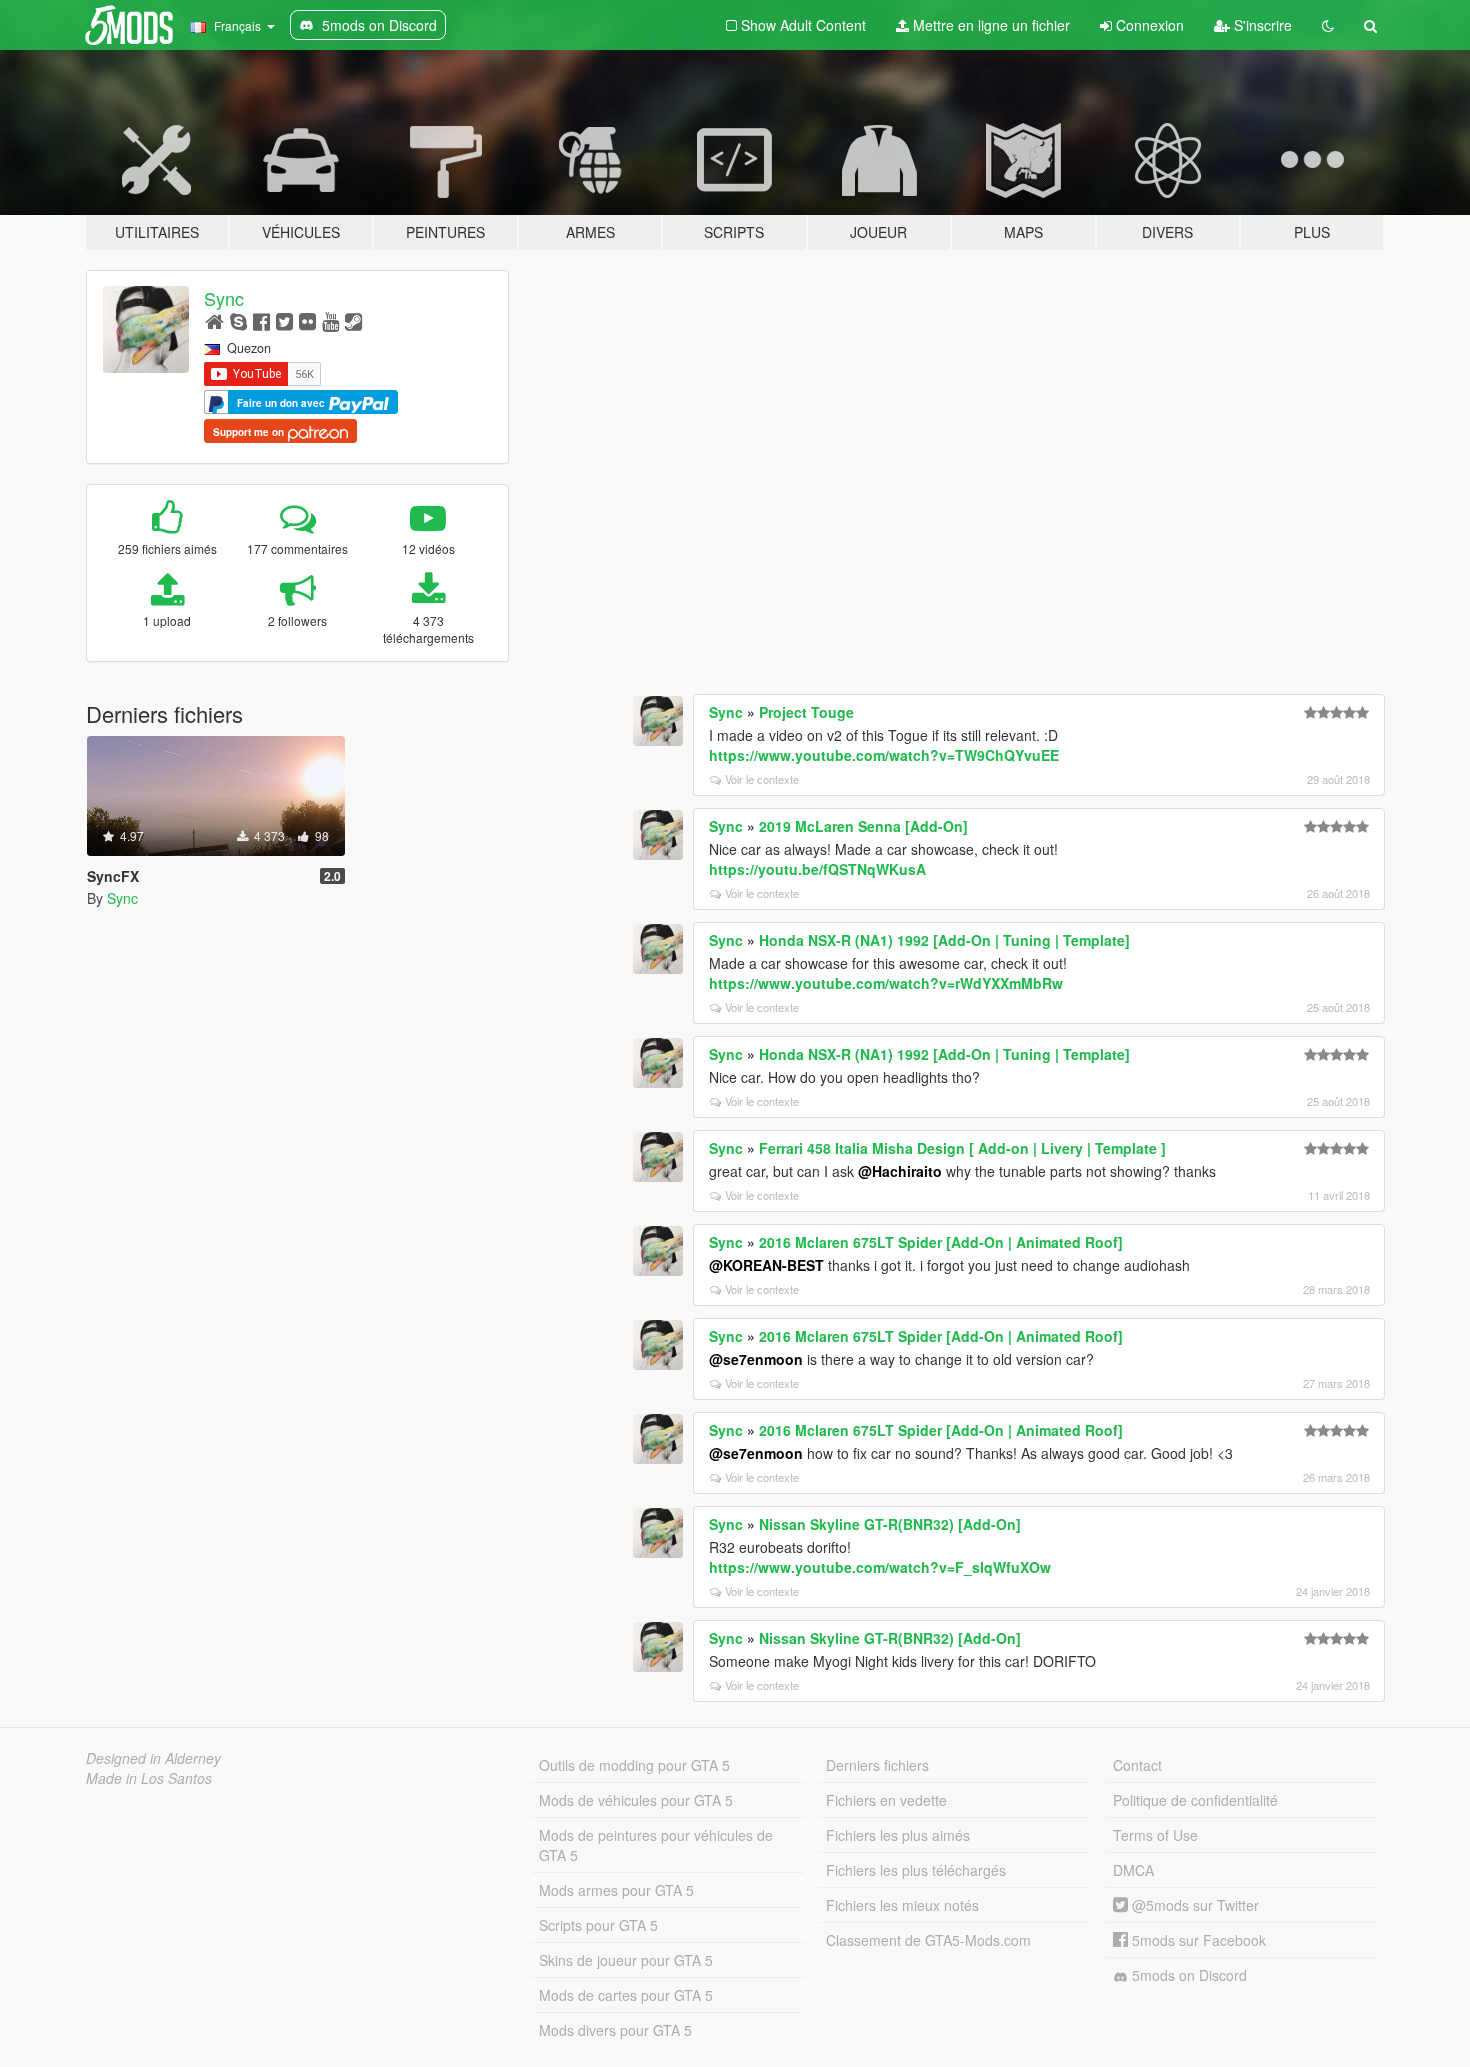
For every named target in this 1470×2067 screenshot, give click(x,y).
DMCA (1133, 1870)
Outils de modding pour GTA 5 (634, 1765)
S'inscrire (1261, 25)
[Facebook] (261, 320)
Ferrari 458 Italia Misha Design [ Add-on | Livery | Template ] (962, 1148)
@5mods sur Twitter (1193, 1905)
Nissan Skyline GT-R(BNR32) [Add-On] (890, 1524)
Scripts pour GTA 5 (598, 1925)
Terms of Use (1155, 1835)
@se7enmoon (756, 1359)
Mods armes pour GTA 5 (616, 1890)
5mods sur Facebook (1197, 1940)
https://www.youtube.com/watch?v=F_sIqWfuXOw (880, 1567)
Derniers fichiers (877, 1765)
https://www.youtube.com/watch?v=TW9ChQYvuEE (884, 755)
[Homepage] (214, 320)
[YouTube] (330, 320)
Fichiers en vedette (886, 1800)
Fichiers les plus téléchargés (916, 1870)
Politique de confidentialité (1195, 1800)
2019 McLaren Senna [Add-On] (863, 826)
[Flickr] (307, 320)
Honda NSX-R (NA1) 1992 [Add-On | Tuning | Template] (944, 940)
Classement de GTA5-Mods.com (928, 1940)
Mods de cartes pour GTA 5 (626, 1995)
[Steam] (353, 320)
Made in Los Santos (149, 1778)
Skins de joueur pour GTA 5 (626, 1960)
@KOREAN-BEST (766, 1265)
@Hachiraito (900, 1171)
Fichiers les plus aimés (898, 1835)
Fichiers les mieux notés (902, 1905)
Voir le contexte (762, 779)
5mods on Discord (1187, 1975)
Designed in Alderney (153, 1758)
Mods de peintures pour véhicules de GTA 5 (656, 1845)
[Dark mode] (1328, 25)
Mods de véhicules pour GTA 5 (636, 1800)
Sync (224, 298)
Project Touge (806, 712)
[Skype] (238, 320)
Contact (1137, 1765)
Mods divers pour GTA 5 (615, 2030)
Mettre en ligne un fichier (989, 25)
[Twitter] (284, 320)
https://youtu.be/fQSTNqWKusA (817, 869)
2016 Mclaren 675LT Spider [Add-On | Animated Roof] (941, 1242)
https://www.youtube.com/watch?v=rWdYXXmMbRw (886, 983)
